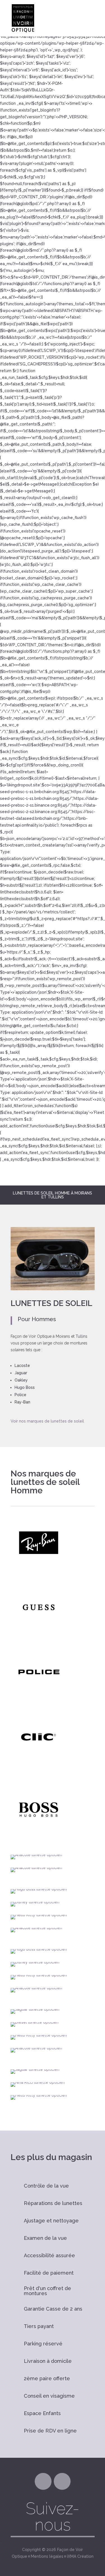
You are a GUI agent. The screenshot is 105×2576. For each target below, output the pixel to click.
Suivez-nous (53, 2517)
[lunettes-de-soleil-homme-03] (53, 1289)
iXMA (72, 2556)
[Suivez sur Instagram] (62, 2481)
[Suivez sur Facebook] (43, 2481)
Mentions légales (47, 2556)
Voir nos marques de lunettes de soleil (47, 1421)
